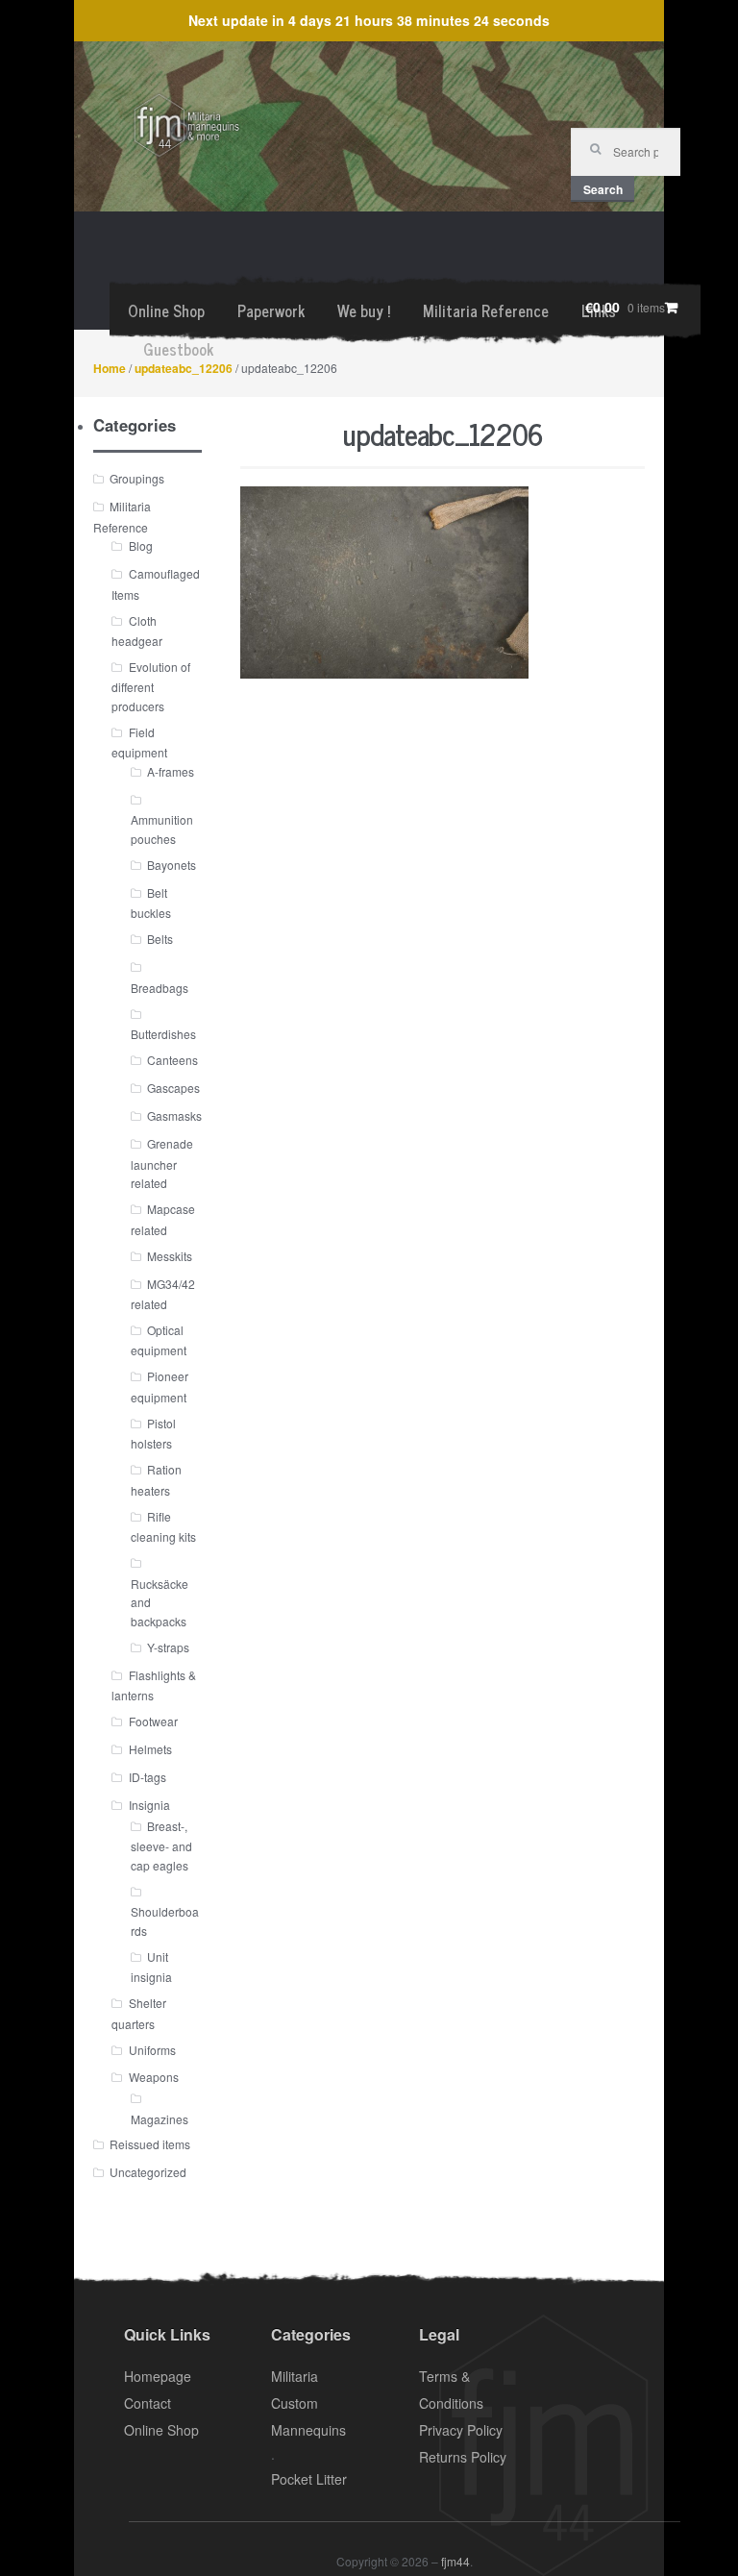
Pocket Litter (309, 2479)
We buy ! (364, 310)
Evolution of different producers (150, 686)
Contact (148, 2403)
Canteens (172, 1060)
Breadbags (160, 988)
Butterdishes (163, 1034)
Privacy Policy (461, 2430)
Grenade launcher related (162, 1163)
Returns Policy (463, 2457)
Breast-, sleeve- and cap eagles (161, 1845)
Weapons (154, 2077)
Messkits (170, 1256)
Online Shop (166, 310)
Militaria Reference (486, 310)
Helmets (150, 1749)
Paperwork (271, 310)
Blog (141, 545)
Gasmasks (174, 1115)
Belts (160, 939)
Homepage (158, 2376)
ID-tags (148, 1777)
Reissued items (150, 2144)
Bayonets (172, 865)
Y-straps (168, 1647)
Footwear (153, 1721)
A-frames (171, 771)
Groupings (137, 478)
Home (110, 368)
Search (603, 189)
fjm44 (455, 2561)
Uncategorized (148, 2172)
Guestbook (178, 349)
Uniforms (152, 2050)
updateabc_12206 (184, 368)
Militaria (295, 2376)
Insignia (149, 1805)
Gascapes (173, 1088)
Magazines (160, 2119)
